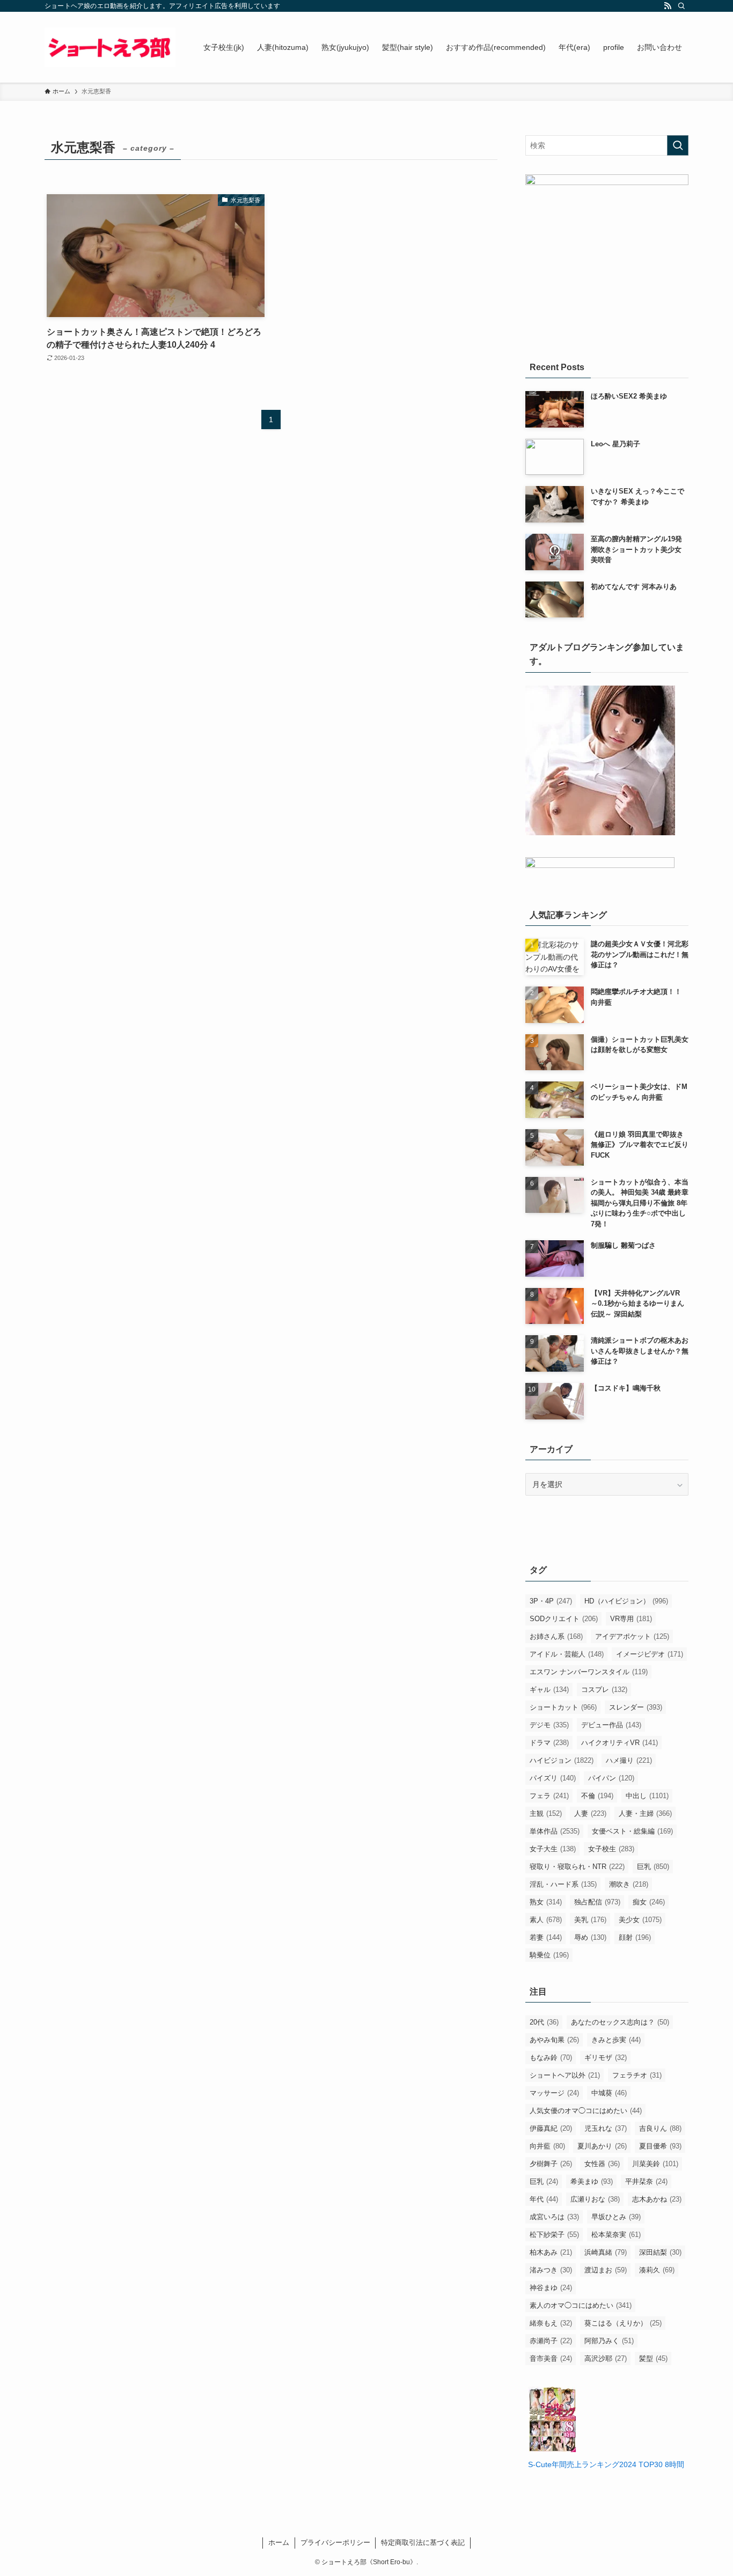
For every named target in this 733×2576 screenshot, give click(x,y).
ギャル (549, 1690)
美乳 (590, 1920)
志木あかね (657, 2199)
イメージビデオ (650, 1654)
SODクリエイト (564, 1619)
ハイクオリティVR (620, 1743)
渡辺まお (606, 2270)
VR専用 (631, 1619)
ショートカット (563, 1707)
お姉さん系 (556, 1636)
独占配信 (597, 1902)
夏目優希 (660, 2146)
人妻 (590, 1813)
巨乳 (653, 1867)
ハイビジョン (562, 1760)
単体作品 (555, 1831)
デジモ (549, 1725)
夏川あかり (602, 2146)
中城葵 (609, 2093)
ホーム (279, 2542)
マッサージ (554, 2093)
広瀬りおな (595, 2199)
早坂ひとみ (616, 2217)
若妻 (546, 1937)
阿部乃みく (609, 2341)
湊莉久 (657, 2270)
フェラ (549, 1796)
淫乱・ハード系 (563, 1884)
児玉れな (606, 2128)
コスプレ (604, 1690)
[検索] (681, 6)
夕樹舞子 (551, 2164)
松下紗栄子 (554, 2235)
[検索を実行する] (678, 145)
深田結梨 (660, 2252)
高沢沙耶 (606, 2358)
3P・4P (551, 1601)
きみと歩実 (616, 2040)
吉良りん (660, 2128)
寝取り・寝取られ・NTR (577, 1867)
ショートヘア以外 (565, 2075)
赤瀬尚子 (551, 2341)
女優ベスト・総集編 (632, 1831)
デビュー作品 (611, 1725)
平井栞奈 (646, 2181)
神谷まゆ (551, 2288)
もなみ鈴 (551, 2058)
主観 (546, 1813)
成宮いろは (554, 2217)
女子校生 (611, 1849)
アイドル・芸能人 (567, 1654)
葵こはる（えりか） (623, 2323)
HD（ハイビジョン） (626, 1601)
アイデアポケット (632, 1636)
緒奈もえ (551, 2323)
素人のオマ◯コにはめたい (581, 2305)
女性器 (602, 2164)
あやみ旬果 (554, 2040)
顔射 (635, 1937)
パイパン (611, 1778)
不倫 (597, 1796)
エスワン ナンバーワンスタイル (589, 1672)
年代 (544, 2199)
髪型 (653, 2358)
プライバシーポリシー (335, 2542)
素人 (546, 1920)
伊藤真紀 (551, 2128)
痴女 (649, 1902)
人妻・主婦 (645, 1813)
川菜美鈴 (655, 2164)
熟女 (546, 1902)
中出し (647, 1796)
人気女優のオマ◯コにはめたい (586, 2111)
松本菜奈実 (616, 2235)
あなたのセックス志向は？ (620, 2022)
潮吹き (629, 1884)
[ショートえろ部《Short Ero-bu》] (110, 47)
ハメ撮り (629, 1760)
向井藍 (547, 2146)
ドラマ (549, 1743)
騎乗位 (549, 1955)
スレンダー (636, 1707)
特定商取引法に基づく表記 (423, 2542)
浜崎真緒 (606, 2252)
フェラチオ (637, 2075)
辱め (590, 1937)
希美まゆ (592, 2181)
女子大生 (553, 1849)
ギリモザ (606, 2058)
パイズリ (553, 1778)
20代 (544, 2022)
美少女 (640, 1920)
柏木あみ (551, 2252)
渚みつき (551, 2270)
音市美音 (551, 2358)
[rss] (668, 6)
